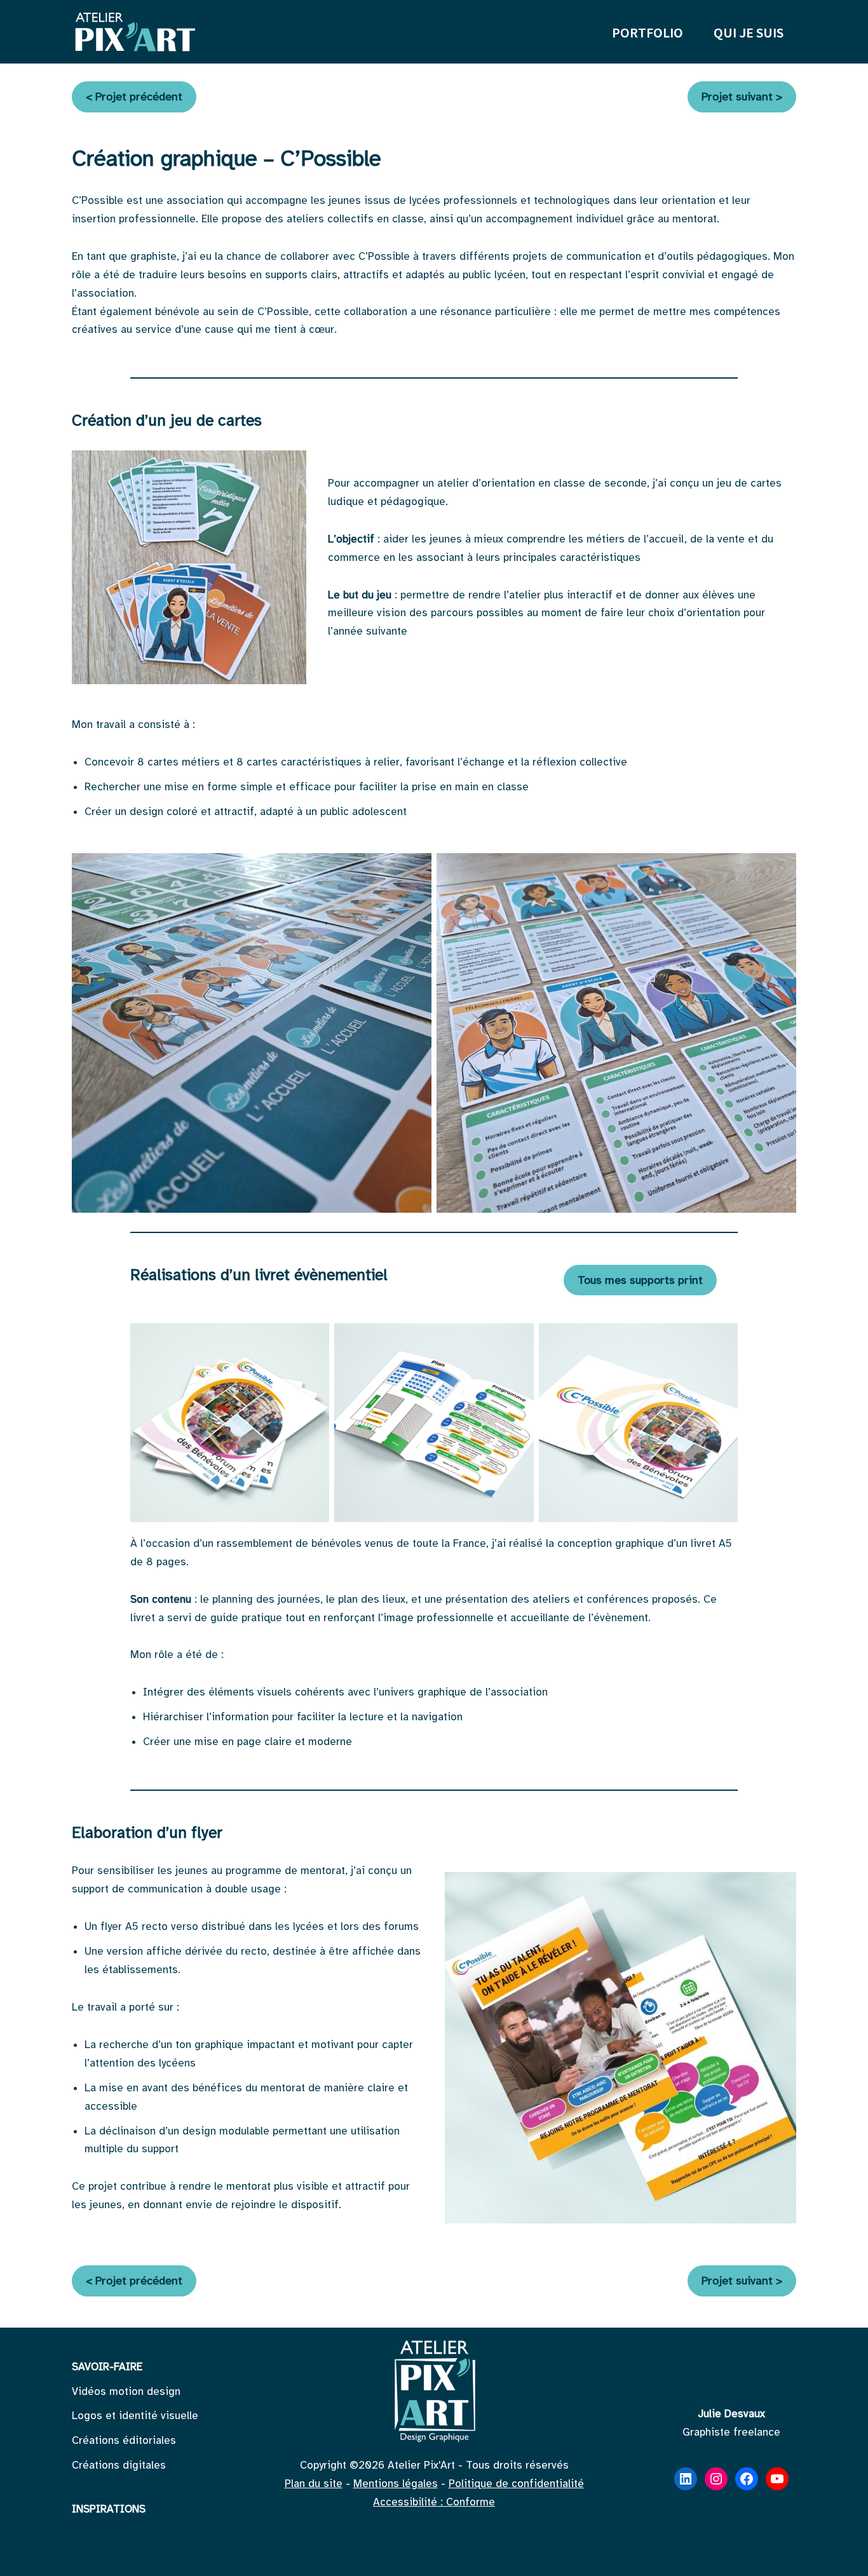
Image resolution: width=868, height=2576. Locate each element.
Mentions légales (396, 2484)
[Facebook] (747, 2479)
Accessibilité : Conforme (434, 2502)
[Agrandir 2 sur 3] (517, 1340)
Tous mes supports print (640, 1280)
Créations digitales (119, 2465)
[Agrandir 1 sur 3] (313, 1340)
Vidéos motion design (126, 2391)
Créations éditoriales (124, 2440)
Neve (84, 2559)
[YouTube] (777, 2479)
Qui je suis (749, 32)
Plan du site (314, 2484)
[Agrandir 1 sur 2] (415, 870)
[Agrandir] (290, 467)
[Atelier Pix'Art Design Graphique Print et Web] (135, 32)
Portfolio (648, 32)
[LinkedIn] (686, 2479)
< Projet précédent (134, 97)
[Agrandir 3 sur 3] (721, 1340)
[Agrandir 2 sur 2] (780, 870)
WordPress (196, 2559)
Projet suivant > (742, 97)
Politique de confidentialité (516, 2484)
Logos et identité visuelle (135, 2416)
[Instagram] (716, 2479)
